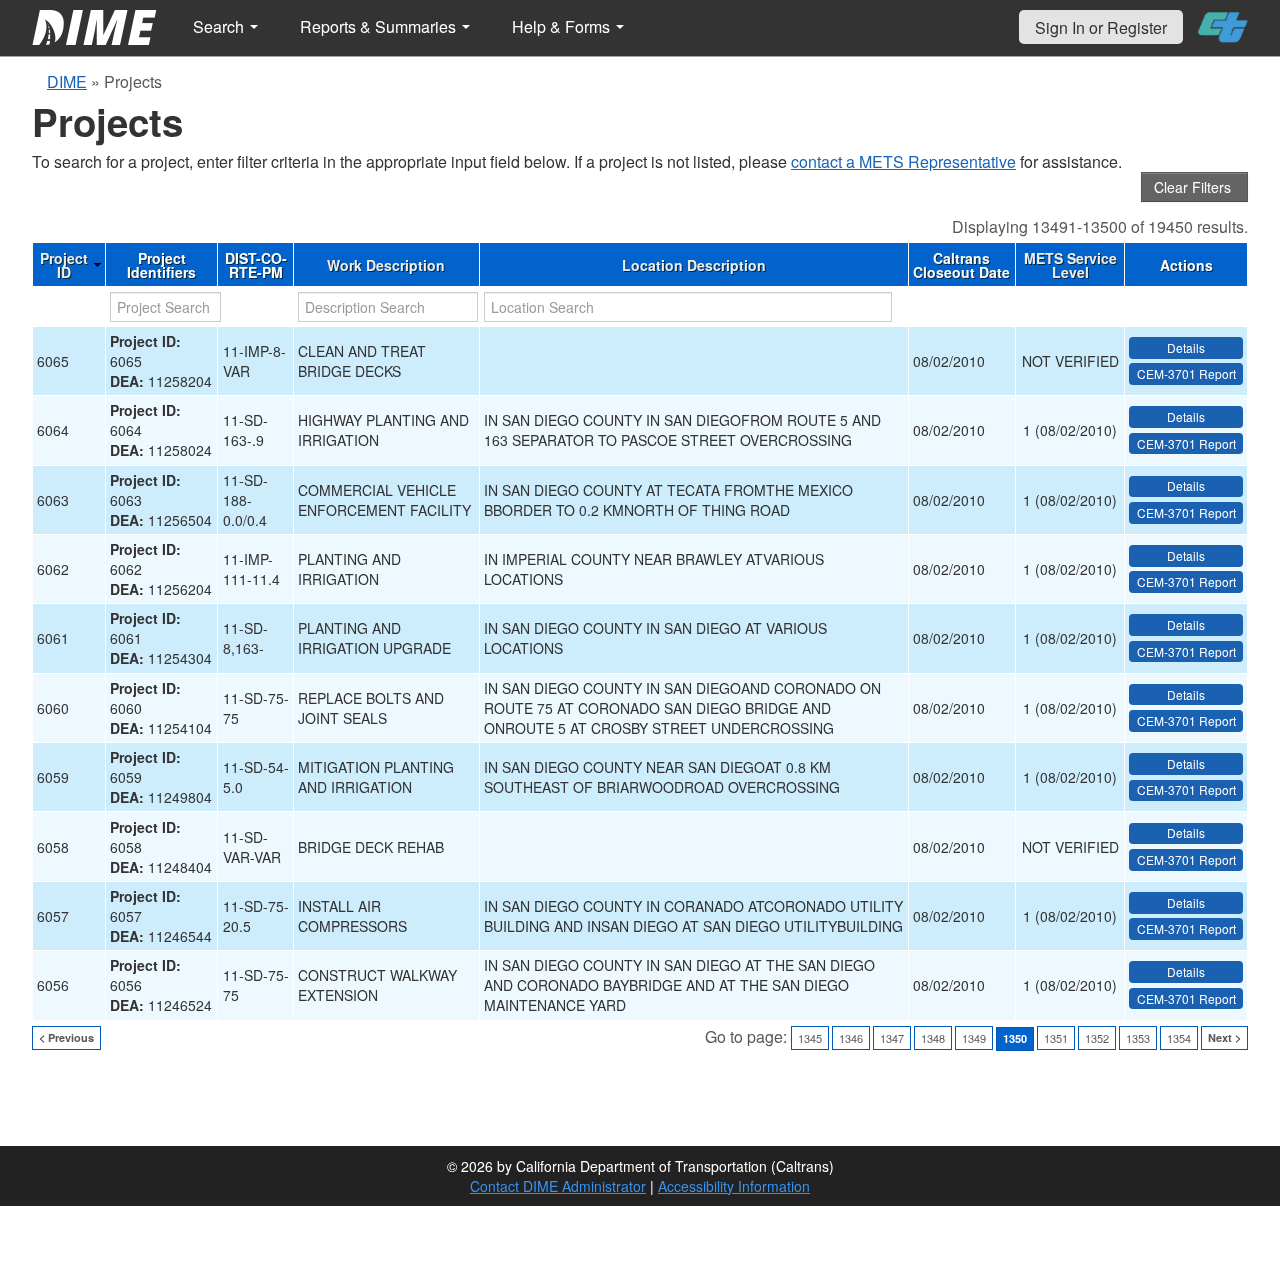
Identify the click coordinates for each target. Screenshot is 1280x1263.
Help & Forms (563, 26)
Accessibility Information (734, 1186)
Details (1186, 347)
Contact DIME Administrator (558, 1186)
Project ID (64, 265)
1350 (1015, 1038)
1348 (933, 1038)
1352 (1097, 1038)
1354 (1179, 1038)
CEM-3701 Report (1186, 373)
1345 (810, 1038)
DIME (67, 81)
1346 (851, 1038)
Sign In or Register (1101, 27)
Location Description (694, 265)
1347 (892, 1038)
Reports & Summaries (380, 26)
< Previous (66, 1037)
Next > (1224, 1037)
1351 (1056, 1038)
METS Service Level (1070, 265)
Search (220, 26)
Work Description (386, 265)
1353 (1138, 1038)
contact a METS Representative (903, 161)
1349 (974, 1038)
